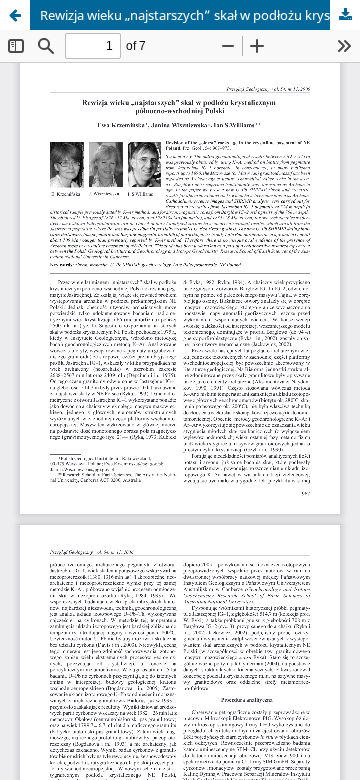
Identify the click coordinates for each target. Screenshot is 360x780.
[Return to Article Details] (15, 15)
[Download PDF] (345, 15)
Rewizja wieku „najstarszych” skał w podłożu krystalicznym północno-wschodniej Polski (200, 15)
